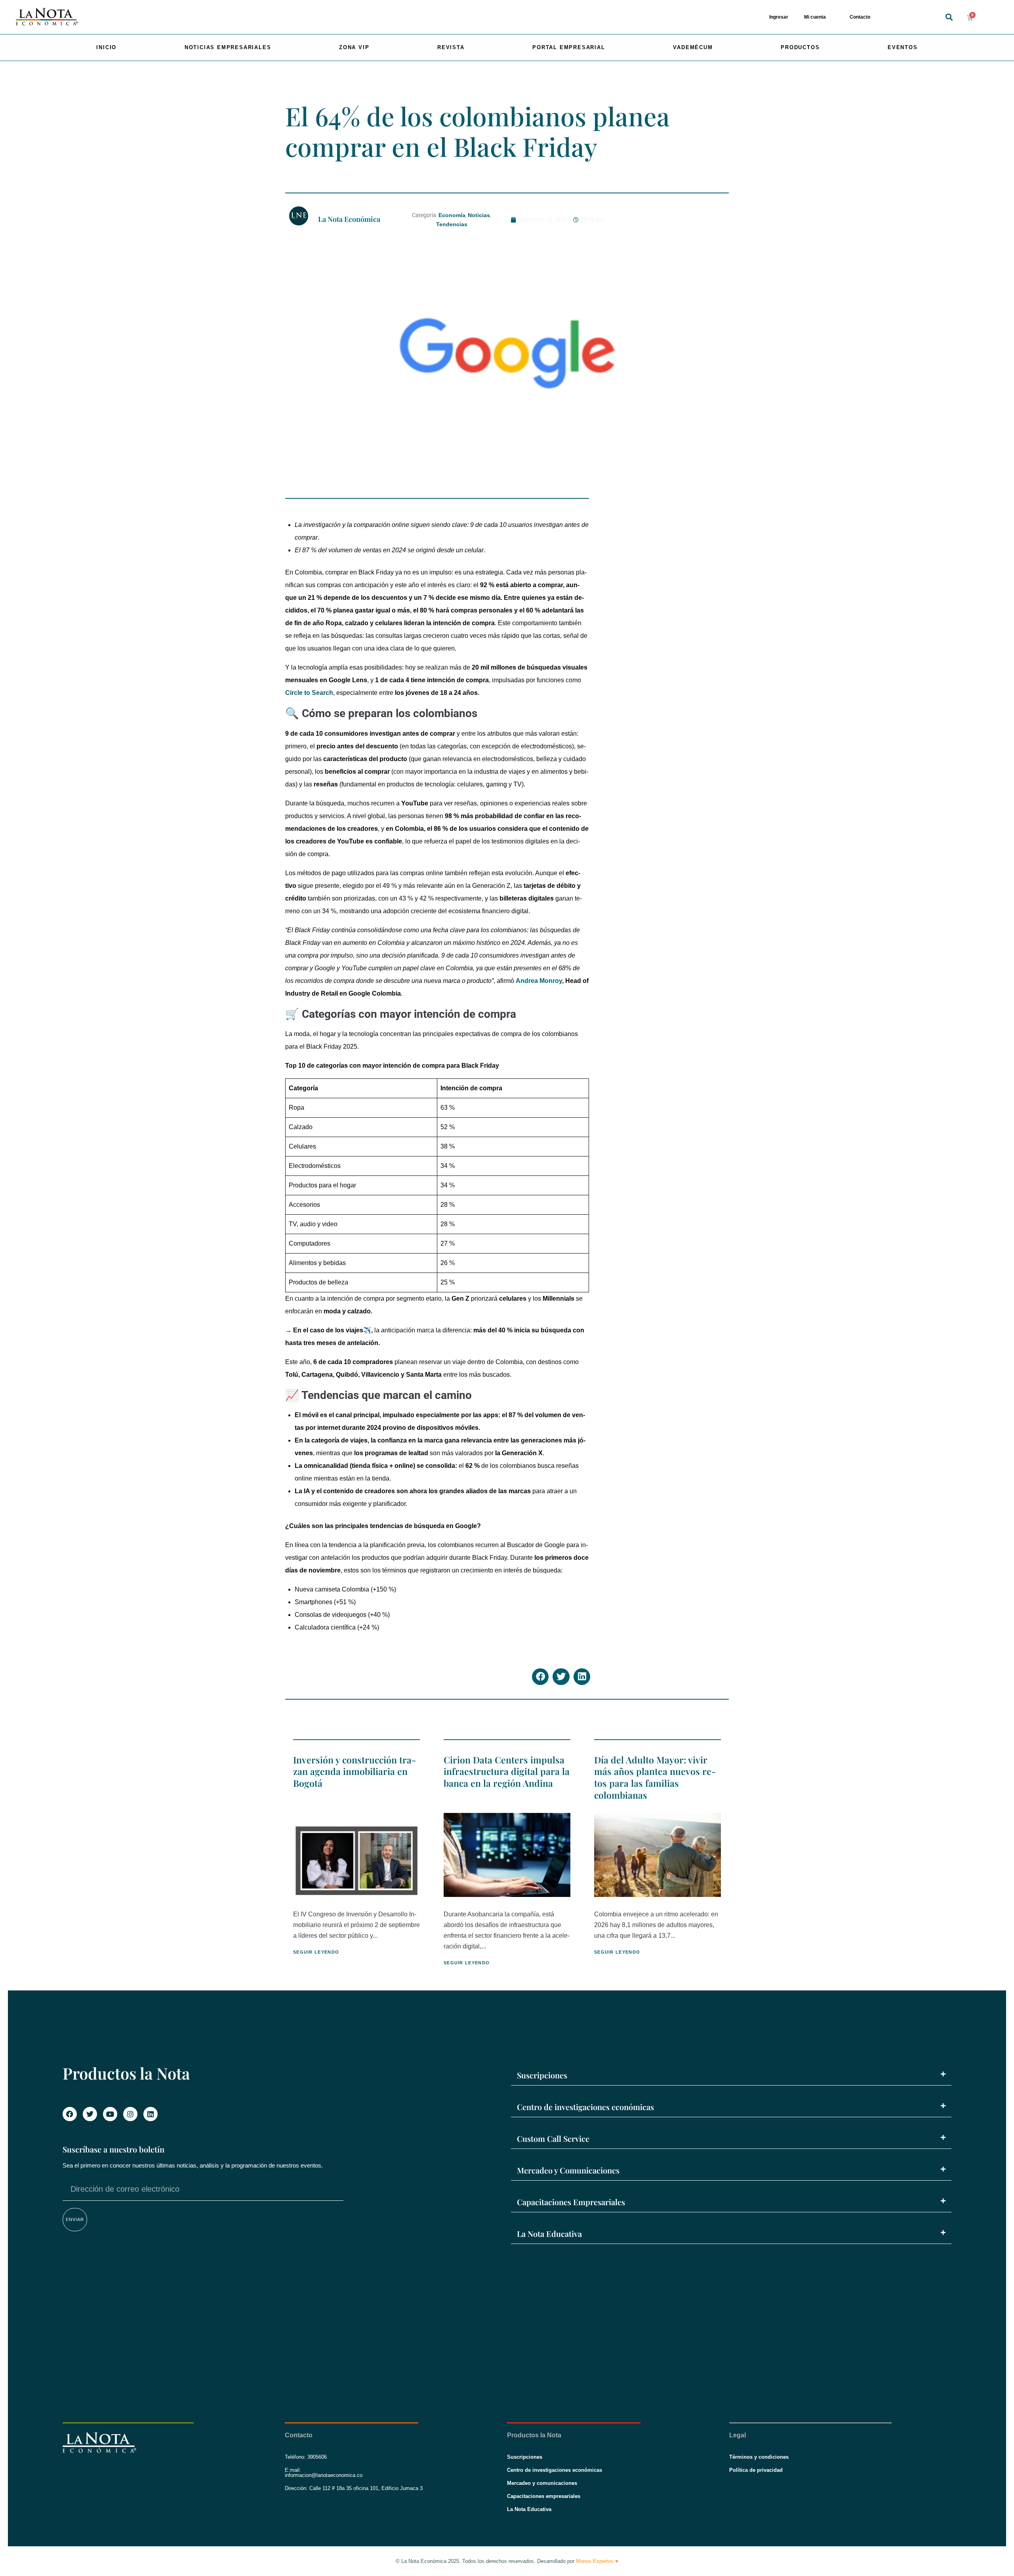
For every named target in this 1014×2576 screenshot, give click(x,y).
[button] (949, 17)
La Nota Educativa (549, 2233)
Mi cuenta (815, 17)
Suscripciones (542, 2075)
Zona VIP (354, 47)
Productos (800, 47)
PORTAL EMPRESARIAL (569, 47)
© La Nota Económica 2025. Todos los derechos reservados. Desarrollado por (507, 2561)
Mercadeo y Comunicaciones (568, 2170)
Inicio (106, 47)
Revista (451, 47)
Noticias (479, 215)
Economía (452, 215)
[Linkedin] (151, 2114)
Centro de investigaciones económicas (585, 2107)
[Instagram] (130, 2114)
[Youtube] (110, 2114)
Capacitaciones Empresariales (571, 2202)
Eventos (903, 47)
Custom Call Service (553, 2138)
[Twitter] (90, 2114)
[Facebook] (70, 2114)
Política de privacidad (756, 2470)
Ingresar (779, 17)
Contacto (860, 17)
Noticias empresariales (228, 47)
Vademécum (693, 47)
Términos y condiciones (759, 2457)
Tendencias (452, 224)
